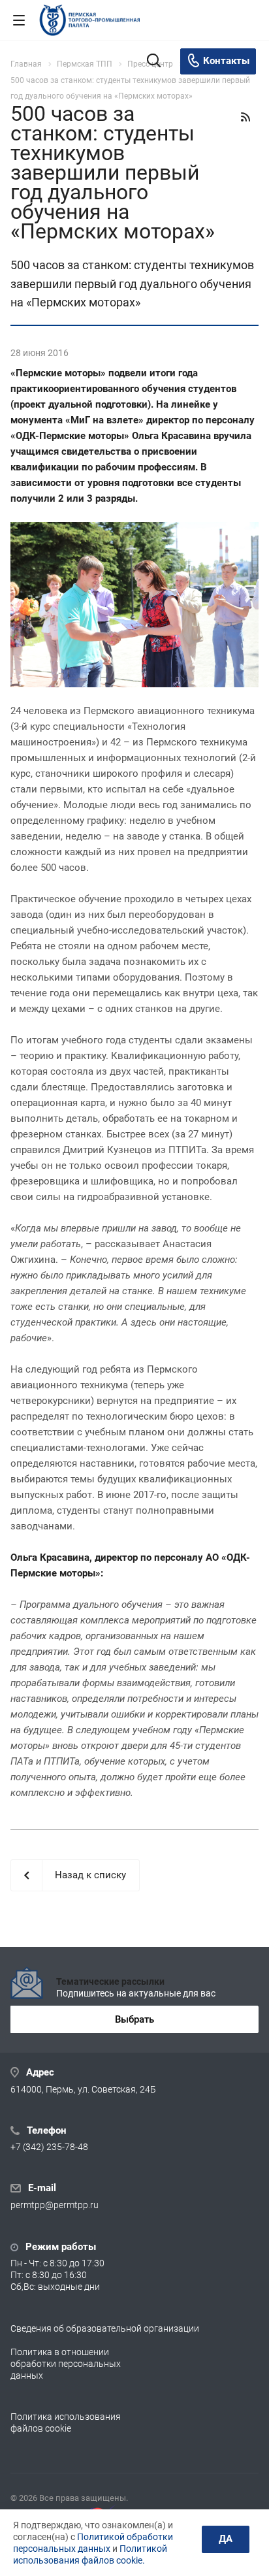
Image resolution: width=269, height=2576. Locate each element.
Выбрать (134, 2019)
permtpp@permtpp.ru (55, 2206)
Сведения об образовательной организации (105, 2328)
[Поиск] (154, 62)
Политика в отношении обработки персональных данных (66, 2364)
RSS (245, 117)
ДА (226, 2539)
